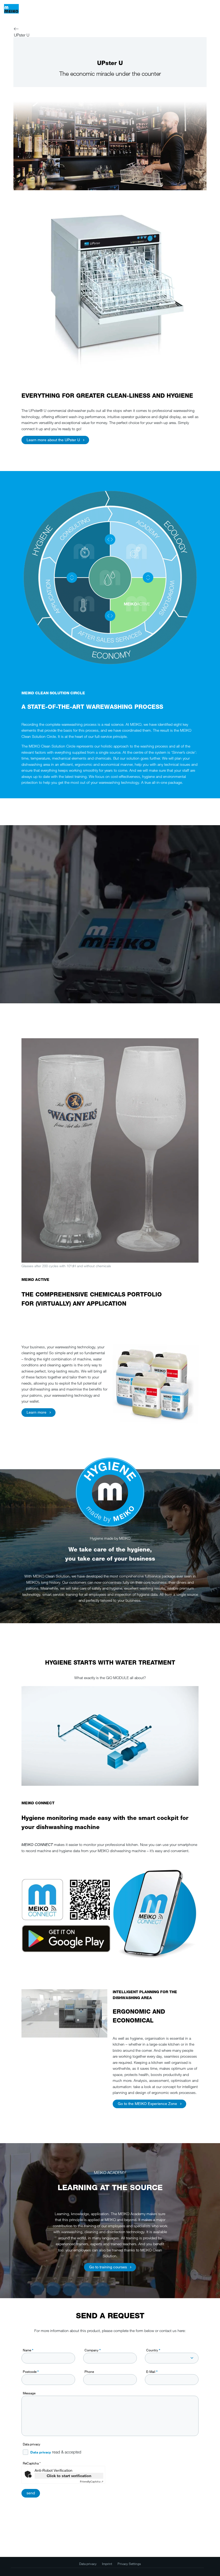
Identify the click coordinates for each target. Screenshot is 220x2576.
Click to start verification (69, 2476)
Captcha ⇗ (92, 2482)
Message (29, 2393)
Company (93, 2350)
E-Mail (152, 2372)
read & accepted (56, 2452)
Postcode (31, 2372)
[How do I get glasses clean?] (110, 1736)
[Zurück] (16, 30)
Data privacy (32, 2444)
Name (28, 2350)
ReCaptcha (32, 2463)
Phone (89, 2372)
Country (153, 2350)
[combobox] (172, 2358)
